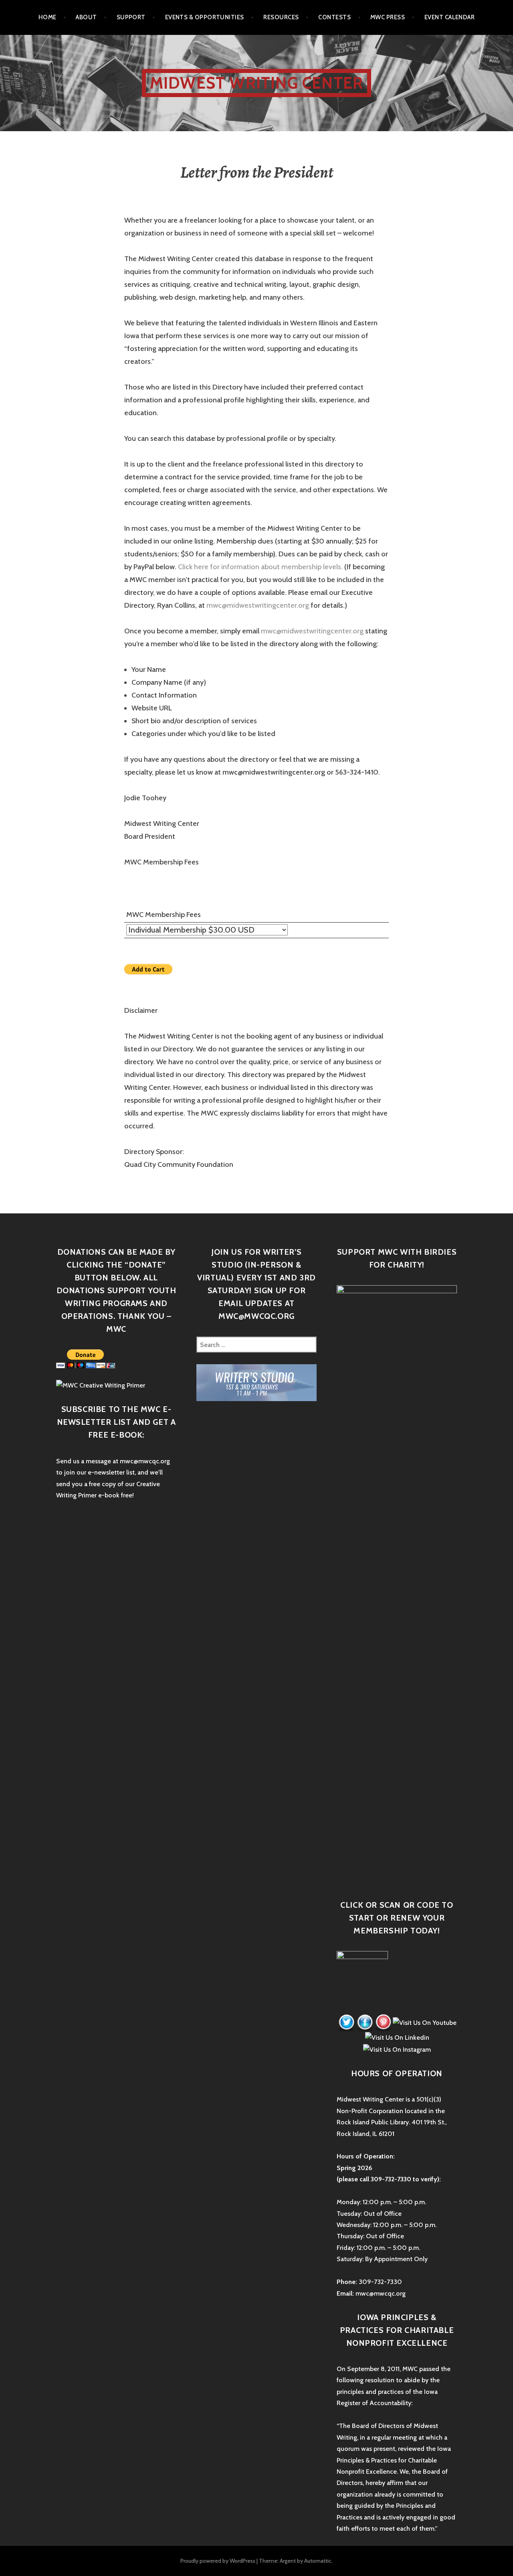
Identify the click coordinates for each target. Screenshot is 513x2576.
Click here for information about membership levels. (260, 567)
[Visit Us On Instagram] (397, 2049)
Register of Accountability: (375, 2403)
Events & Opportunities (205, 17)
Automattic (318, 2561)
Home (47, 17)
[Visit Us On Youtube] (424, 2022)
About (86, 17)
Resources (281, 17)
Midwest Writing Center (256, 83)
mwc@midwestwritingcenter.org (258, 605)
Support (131, 17)
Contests (334, 17)
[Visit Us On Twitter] (346, 2022)
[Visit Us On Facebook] (365, 2022)
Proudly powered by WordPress (218, 2561)
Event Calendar (449, 17)
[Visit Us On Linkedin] (397, 2037)
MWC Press (388, 17)
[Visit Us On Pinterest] (383, 2022)
